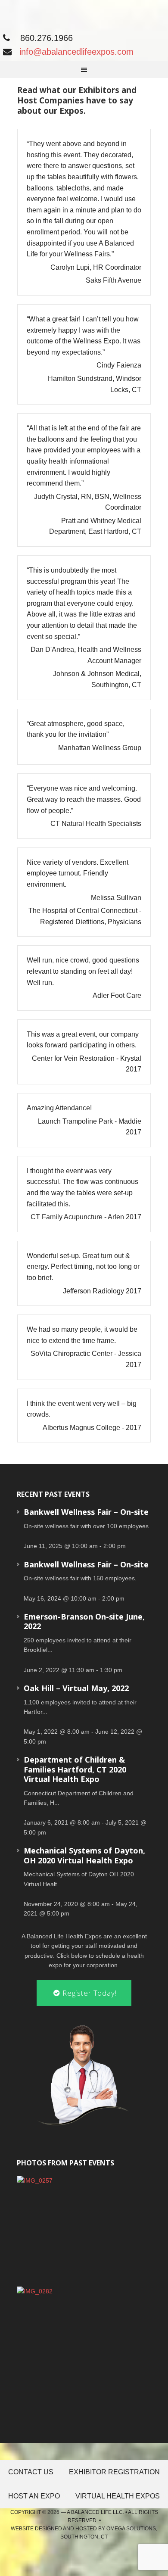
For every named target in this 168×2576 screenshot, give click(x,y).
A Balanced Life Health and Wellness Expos (75, 14)
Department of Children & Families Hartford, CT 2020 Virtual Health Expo (75, 1769)
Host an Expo (34, 2496)
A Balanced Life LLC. (95, 2512)
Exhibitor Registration (114, 2472)
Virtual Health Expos (118, 2496)
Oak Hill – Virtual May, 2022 (76, 1688)
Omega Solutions (131, 2529)
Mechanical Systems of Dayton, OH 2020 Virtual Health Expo (84, 1855)
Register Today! (89, 1993)
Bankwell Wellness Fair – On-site (86, 1512)
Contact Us (31, 2472)
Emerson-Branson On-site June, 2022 (84, 1621)
